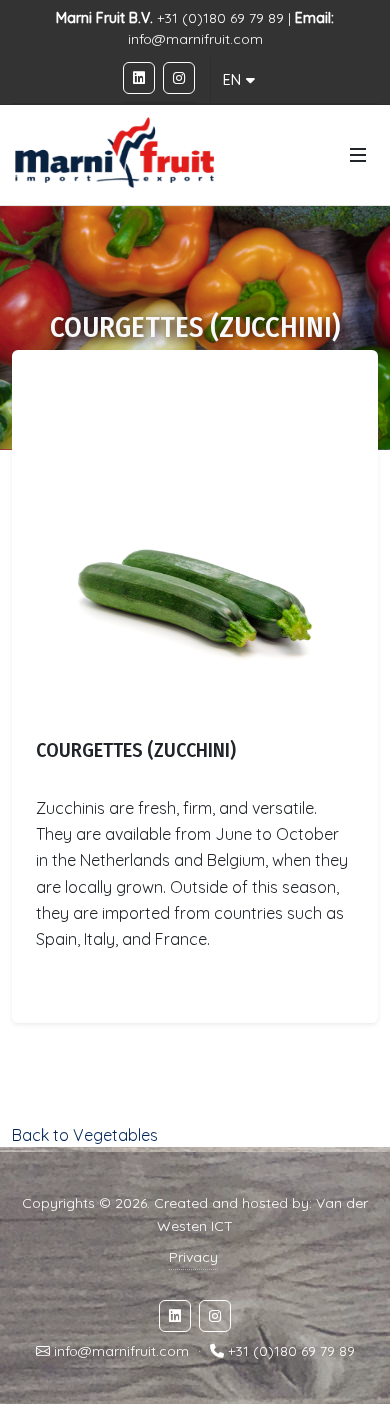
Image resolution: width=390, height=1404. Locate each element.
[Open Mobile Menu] (358, 155)
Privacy (193, 1257)
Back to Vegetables (85, 1135)
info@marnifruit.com (195, 39)
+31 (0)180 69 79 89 (291, 1351)
